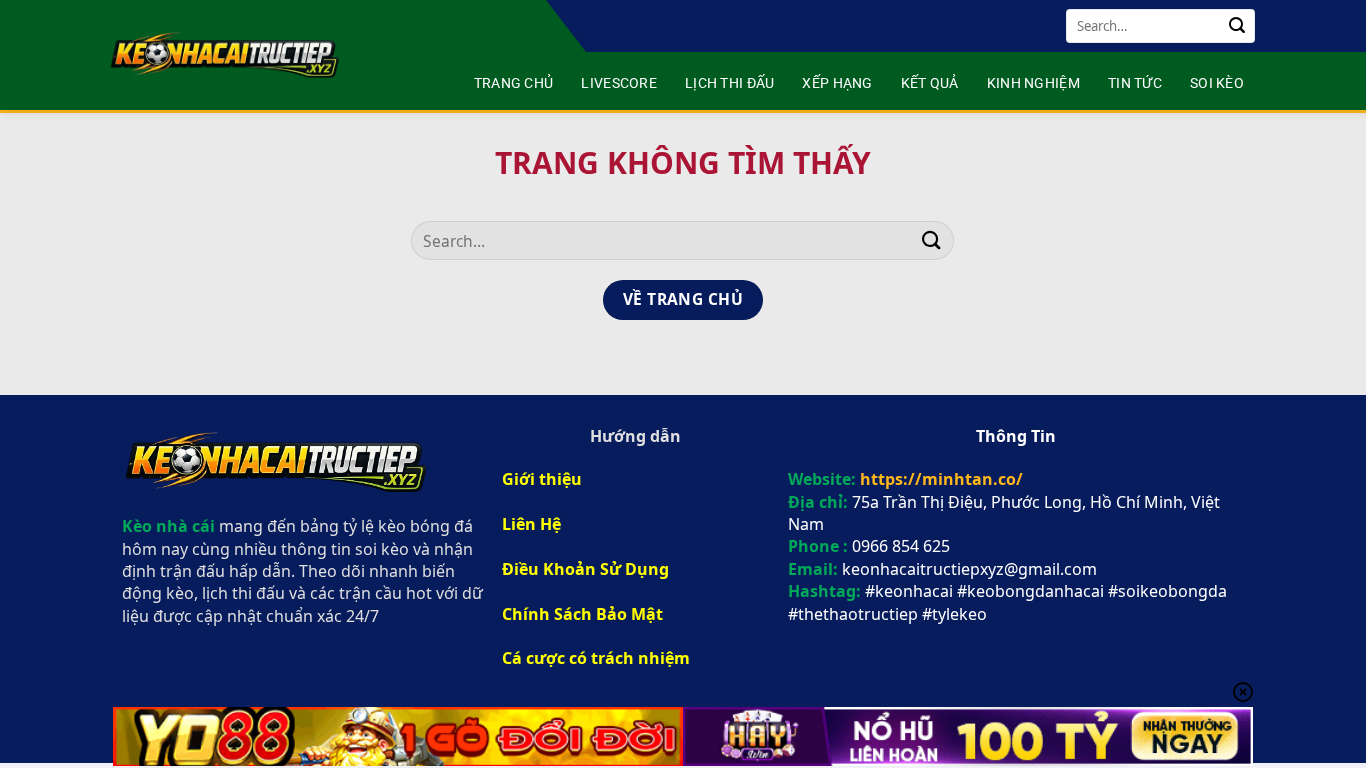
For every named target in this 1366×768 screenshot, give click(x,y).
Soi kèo (1217, 83)
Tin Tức (1135, 83)
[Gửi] (1237, 26)
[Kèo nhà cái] (227, 55)
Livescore (619, 83)
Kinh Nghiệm (1033, 83)
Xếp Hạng (837, 83)
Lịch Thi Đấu (729, 83)
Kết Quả (930, 83)
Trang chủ (514, 83)
